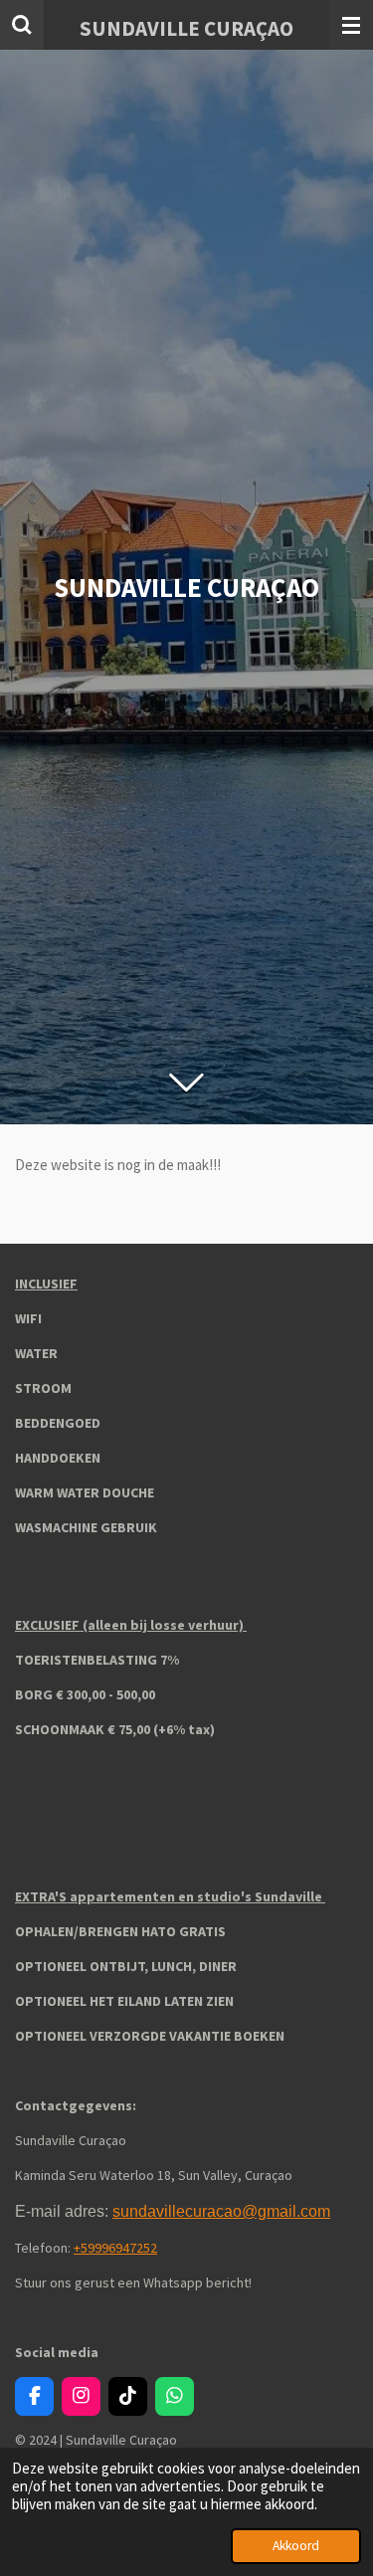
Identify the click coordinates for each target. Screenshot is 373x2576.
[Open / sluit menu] (351, 25)
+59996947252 (115, 2248)
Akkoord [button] (296, 2546)
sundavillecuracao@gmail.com (221, 2211)
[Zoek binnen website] (22, 25)
